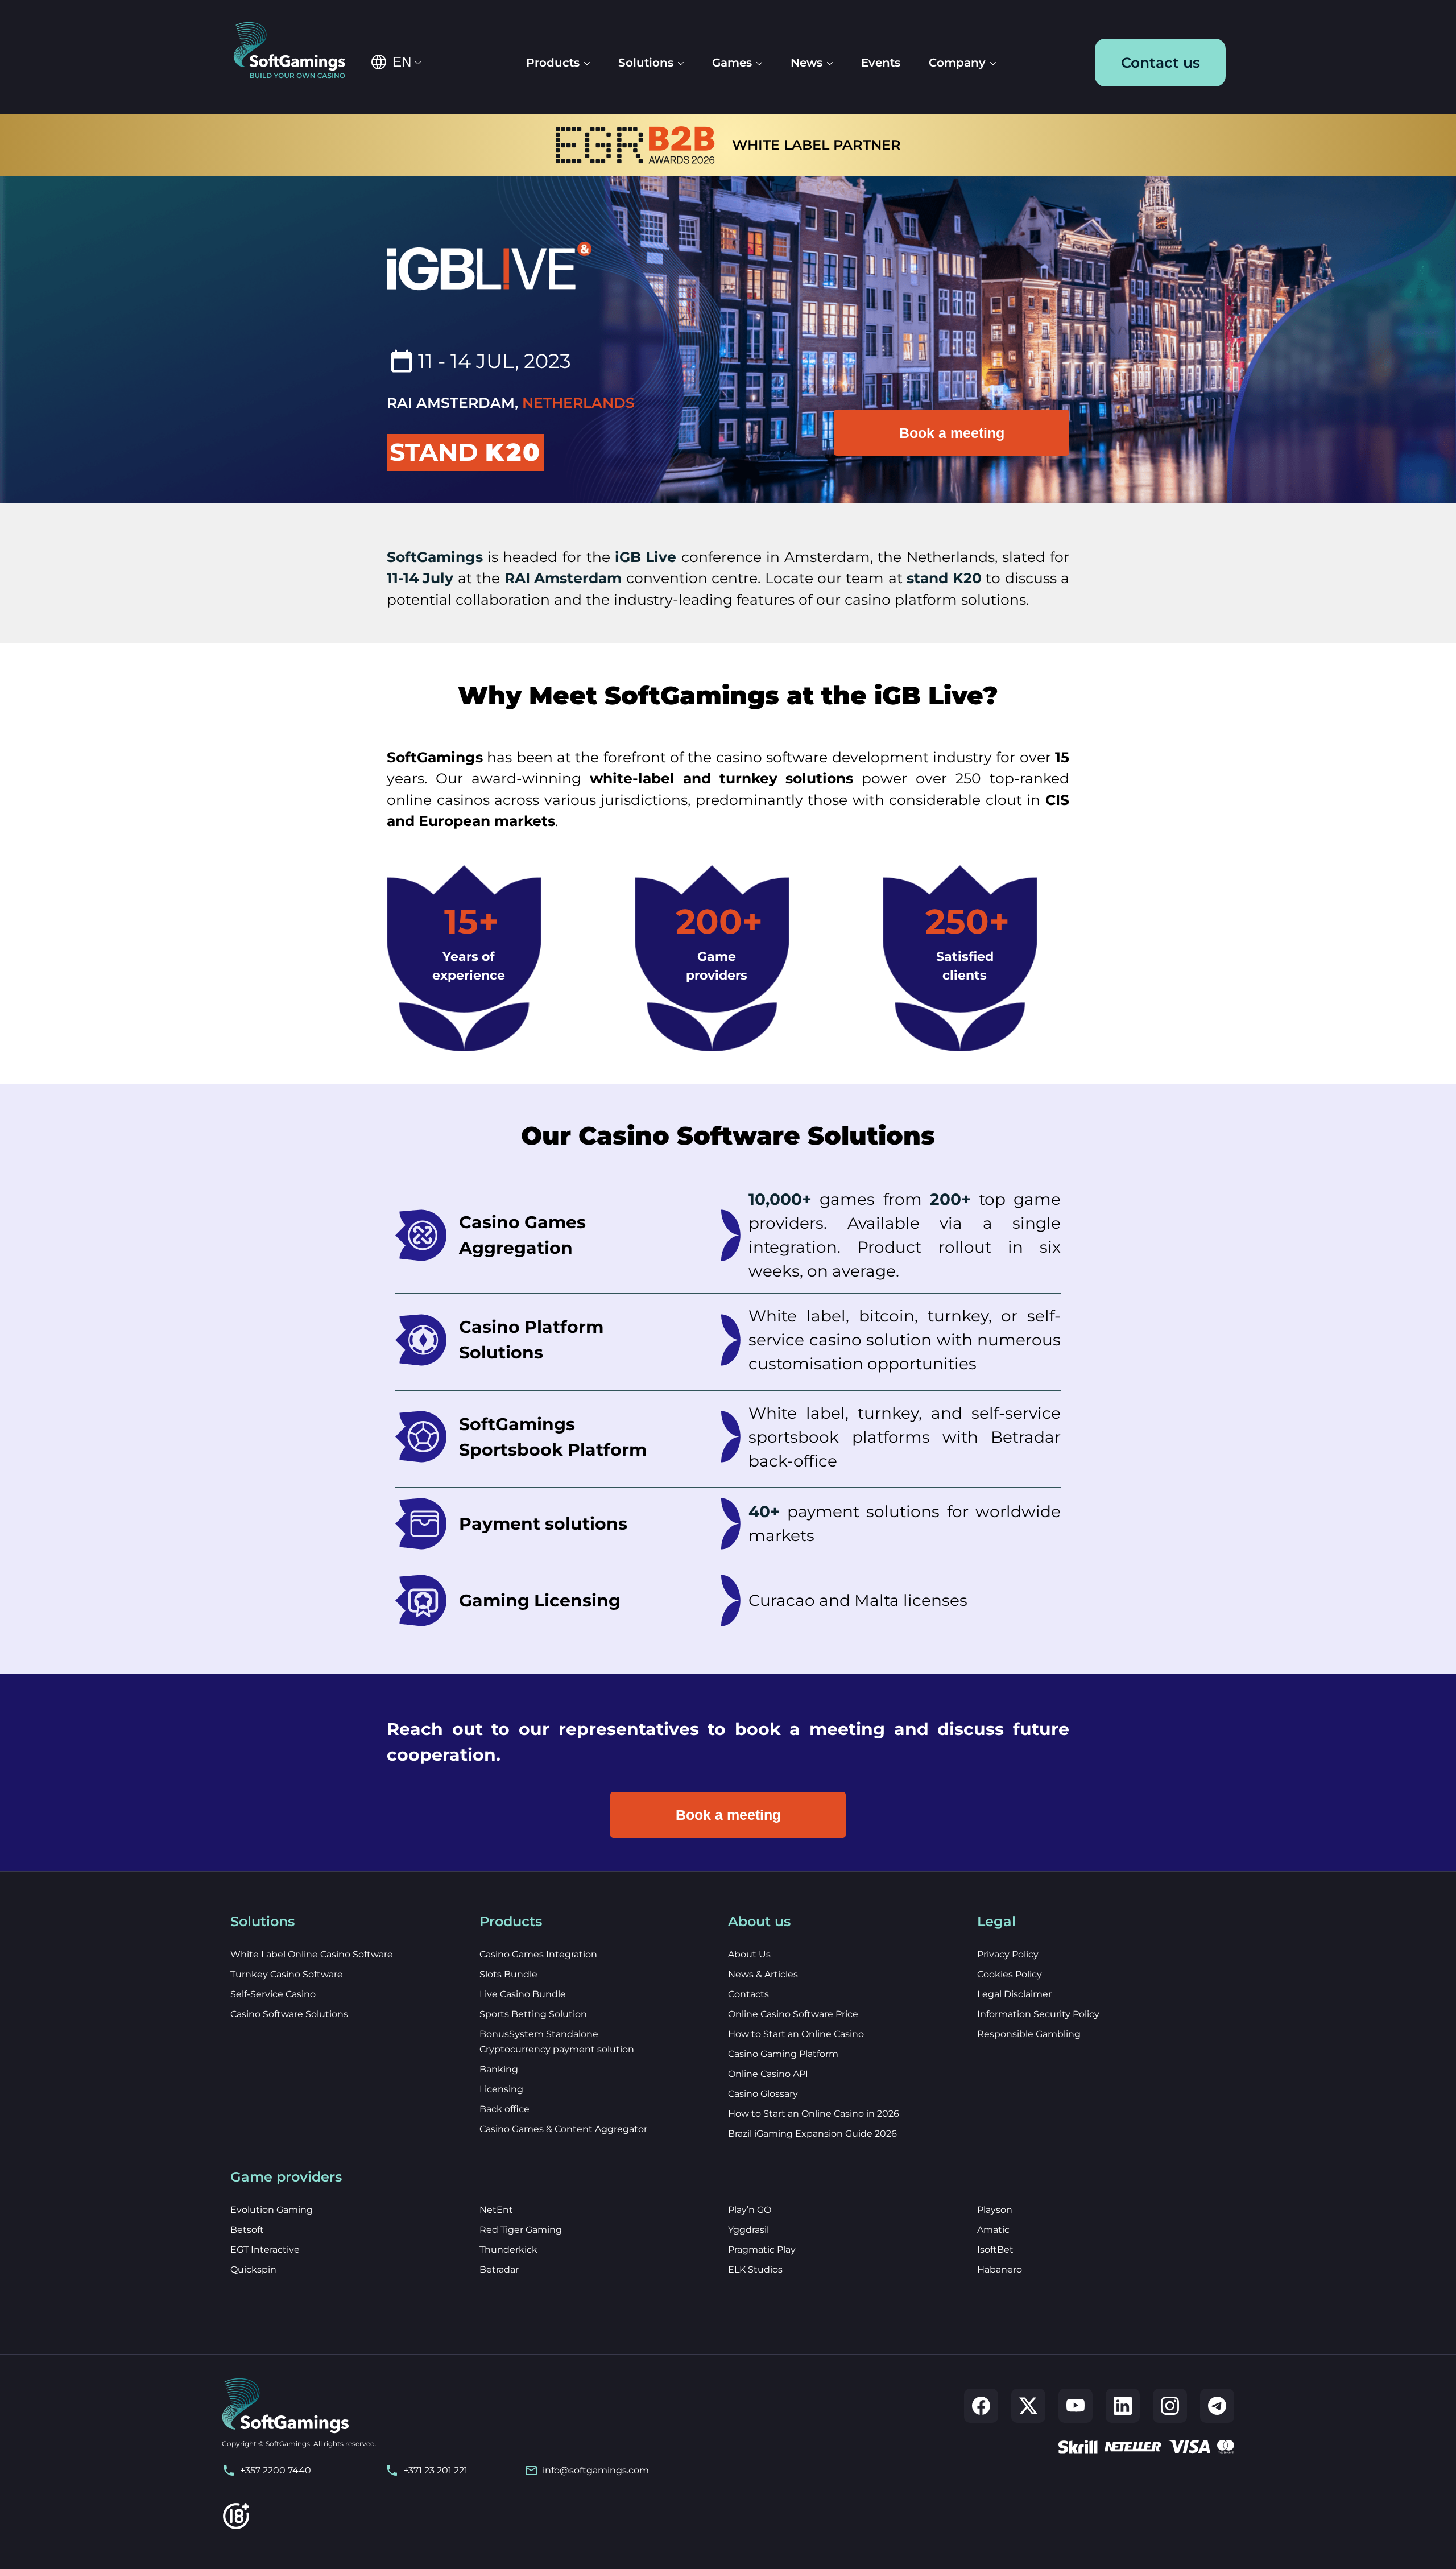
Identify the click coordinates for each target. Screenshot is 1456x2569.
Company (957, 63)
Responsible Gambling (1029, 2034)
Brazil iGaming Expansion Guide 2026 (812, 2134)
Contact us (1161, 63)
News (806, 63)
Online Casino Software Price (793, 2014)
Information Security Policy (1038, 2014)
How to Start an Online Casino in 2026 (814, 2114)
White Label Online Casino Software (312, 1954)
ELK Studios (755, 2269)
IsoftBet (995, 2250)
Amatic (993, 2230)
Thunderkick (508, 2250)
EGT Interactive (265, 2250)
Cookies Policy (1010, 1974)
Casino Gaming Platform (783, 2054)
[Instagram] (1170, 2406)
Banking (499, 2069)
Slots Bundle (508, 1974)
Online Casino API (768, 2074)
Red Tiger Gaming (521, 2230)
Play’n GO (750, 2210)
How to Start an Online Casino (796, 2034)
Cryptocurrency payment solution (557, 2049)
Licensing (501, 2089)
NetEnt (496, 2210)
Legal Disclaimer (1014, 1994)
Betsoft (247, 2230)
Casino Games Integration (538, 1954)
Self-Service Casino (273, 1994)
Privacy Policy (1008, 1954)
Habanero (1000, 2269)
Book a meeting (952, 433)
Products (553, 63)
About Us (749, 1954)
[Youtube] (1076, 2406)
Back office (504, 2109)
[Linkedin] (1123, 2406)
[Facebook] (981, 2406)
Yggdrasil (748, 2230)
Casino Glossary (763, 2094)
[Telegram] (1217, 2406)
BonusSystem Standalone (539, 2034)
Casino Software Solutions (289, 2014)
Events (881, 63)
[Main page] (297, 51)
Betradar (499, 2269)
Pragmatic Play (762, 2250)
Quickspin (253, 2269)
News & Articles (763, 1974)
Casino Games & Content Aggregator (563, 2129)
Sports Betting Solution (533, 2014)
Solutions (646, 63)
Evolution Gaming (272, 2210)
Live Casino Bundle (523, 1994)
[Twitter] (1028, 2406)
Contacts (748, 1994)
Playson (995, 2210)
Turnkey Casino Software (287, 1974)
